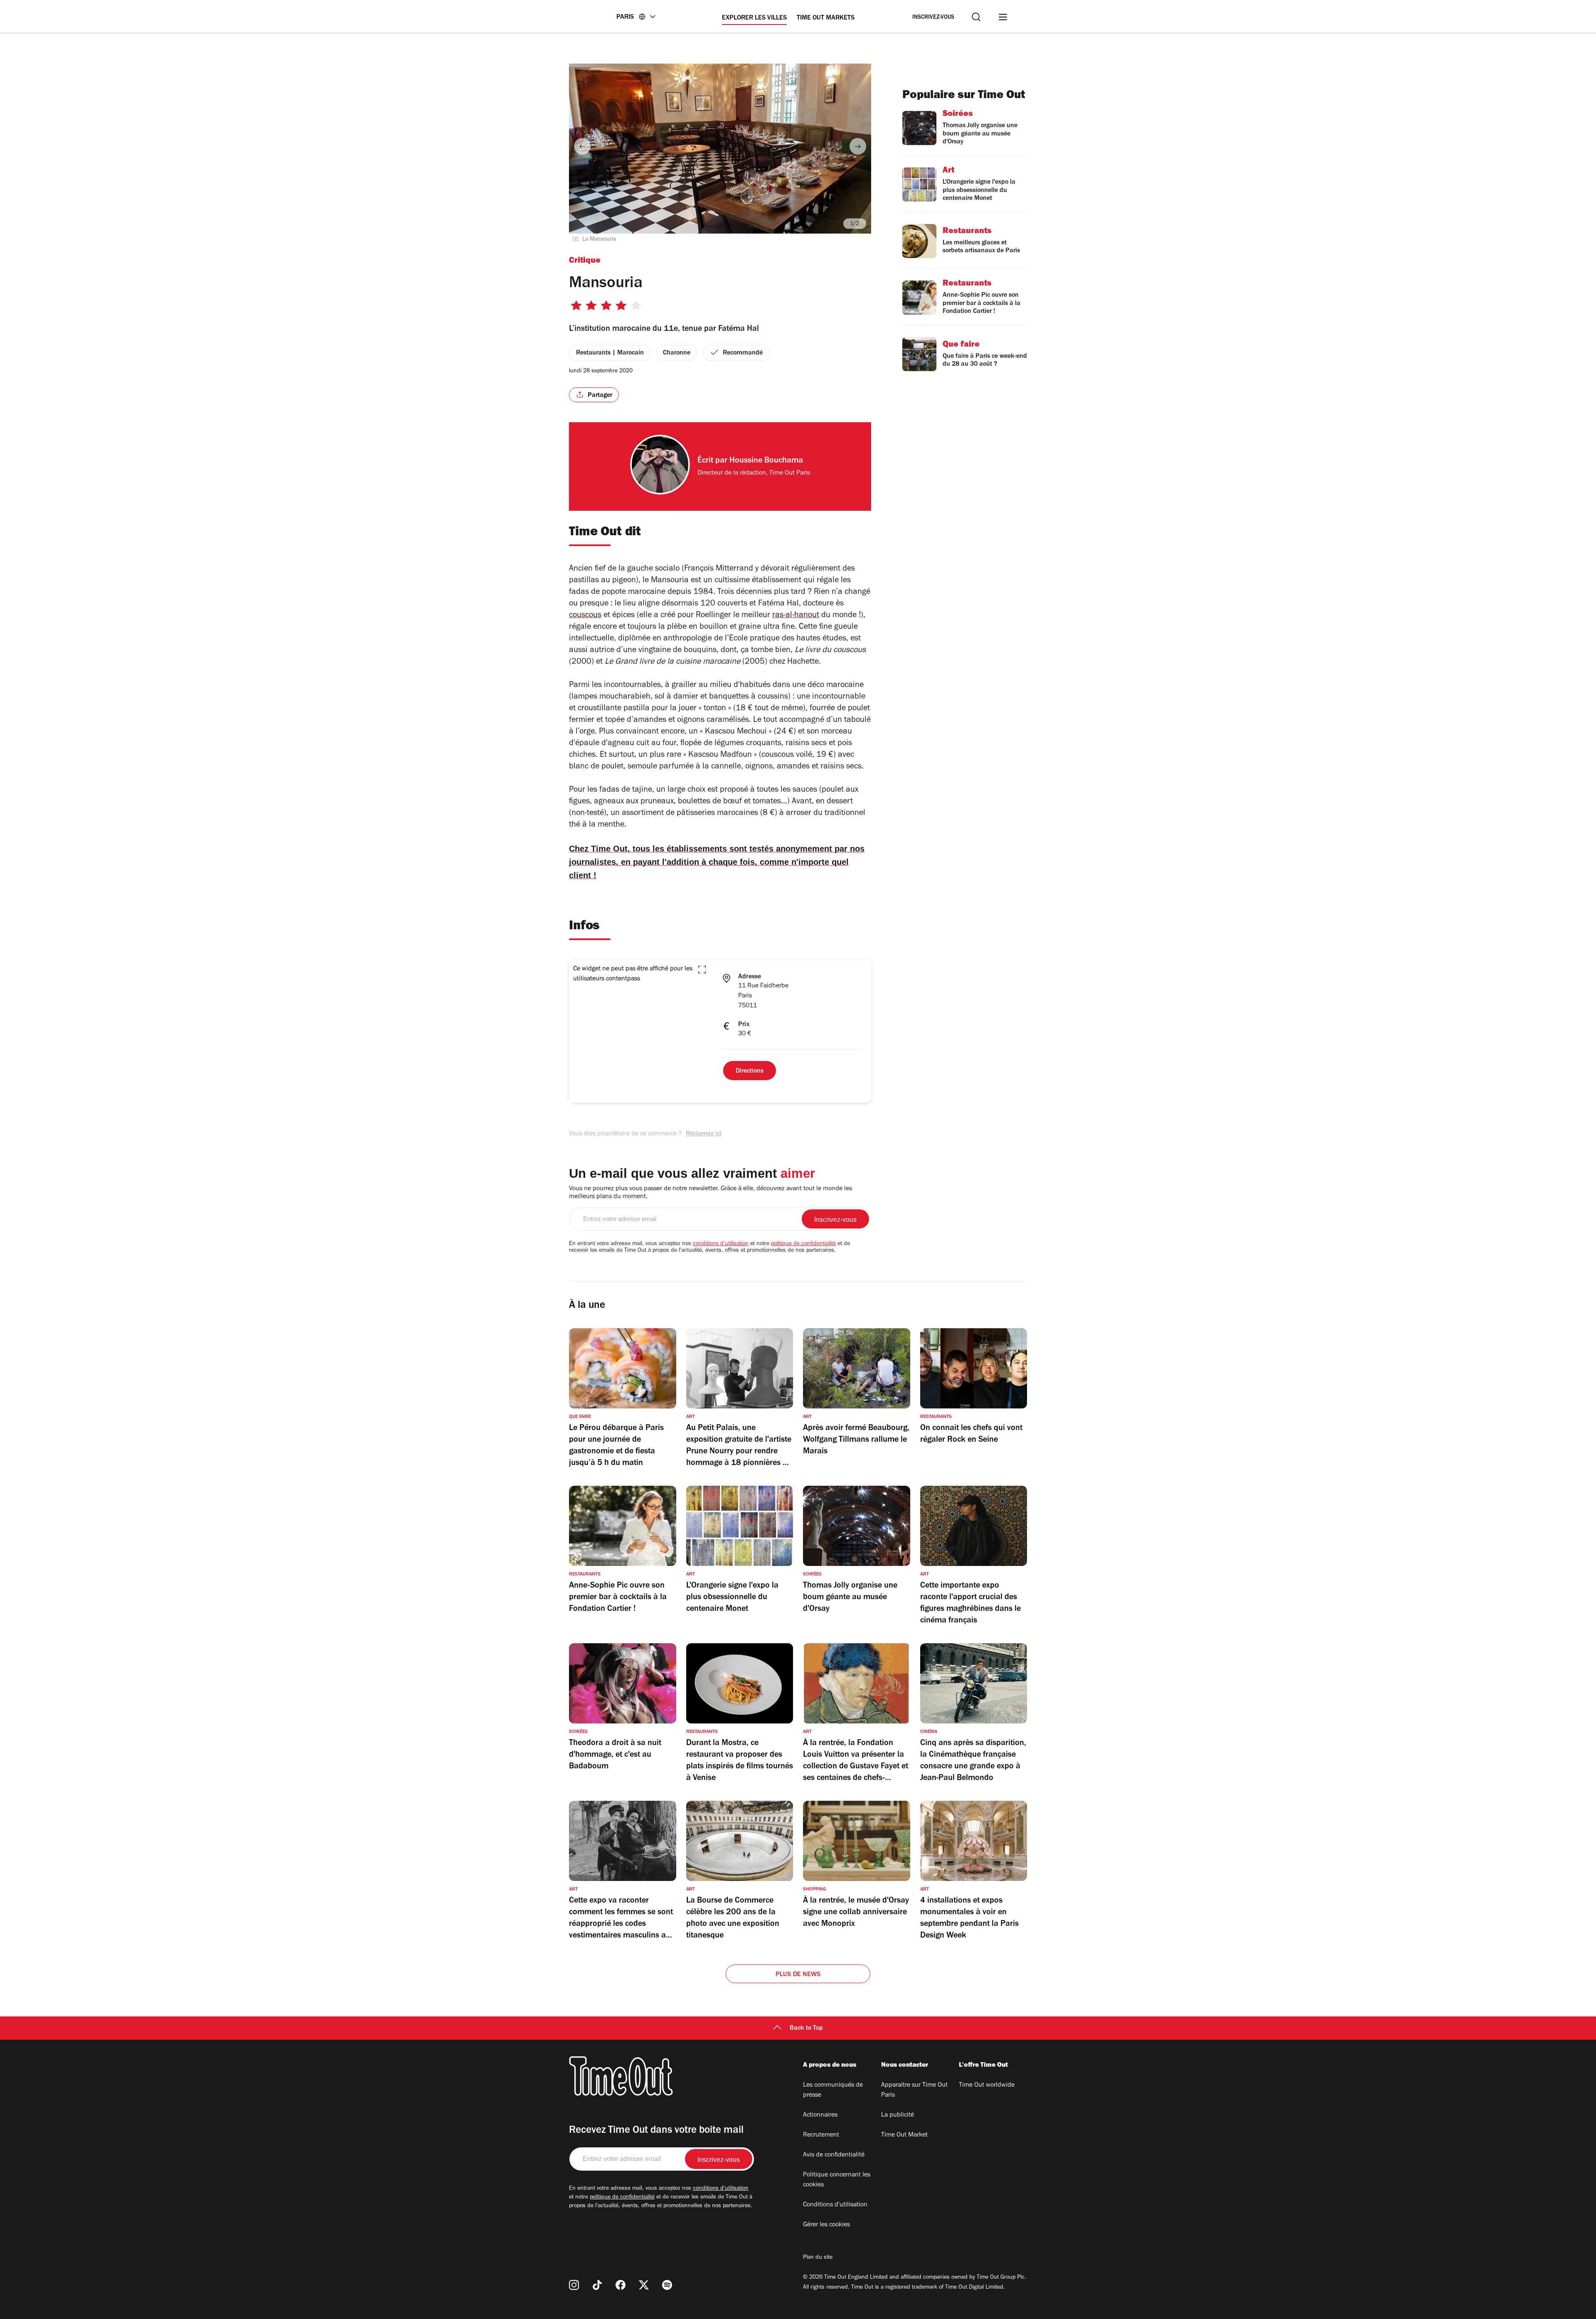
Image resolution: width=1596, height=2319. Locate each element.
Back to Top (806, 2029)
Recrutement (821, 2135)
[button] (702, 970)
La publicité (898, 2115)
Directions (750, 1071)
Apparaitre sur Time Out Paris (914, 2090)
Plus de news (798, 1975)
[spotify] (667, 2285)
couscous (585, 616)
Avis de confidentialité (834, 2155)
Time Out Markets (826, 18)
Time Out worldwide (987, 2085)
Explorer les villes (754, 18)
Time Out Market (904, 2135)
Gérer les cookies (826, 2225)
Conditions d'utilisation (835, 2205)
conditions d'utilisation (721, 1244)
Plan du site (818, 2258)
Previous (582, 146)
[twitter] (644, 2285)
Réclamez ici (704, 1134)
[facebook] (621, 2285)
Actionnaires (820, 2115)
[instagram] (574, 2285)
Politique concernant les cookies (837, 2180)
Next (858, 146)
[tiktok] (597, 2285)
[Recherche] (976, 17)
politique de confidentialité (803, 1244)
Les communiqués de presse (833, 2090)
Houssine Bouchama (766, 461)
